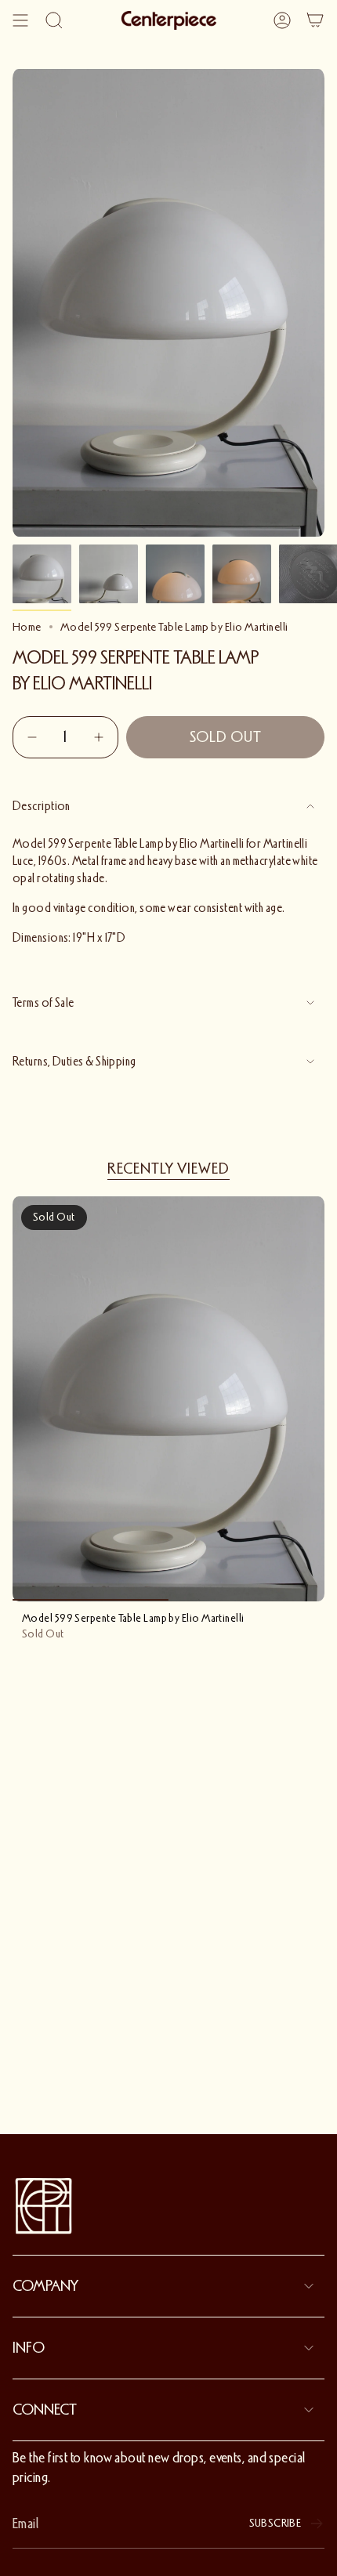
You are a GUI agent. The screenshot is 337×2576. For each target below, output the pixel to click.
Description (42, 806)
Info (29, 2348)
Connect (45, 2410)
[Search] (54, 20)
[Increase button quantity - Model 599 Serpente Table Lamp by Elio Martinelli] (97, 737)
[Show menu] (20, 20)
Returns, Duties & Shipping (74, 1062)
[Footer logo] (44, 2206)
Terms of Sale (43, 1003)
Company (45, 2286)
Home (27, 627)
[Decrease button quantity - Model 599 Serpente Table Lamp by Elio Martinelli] (34, 737)
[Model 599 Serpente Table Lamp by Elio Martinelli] (168, 1399)
